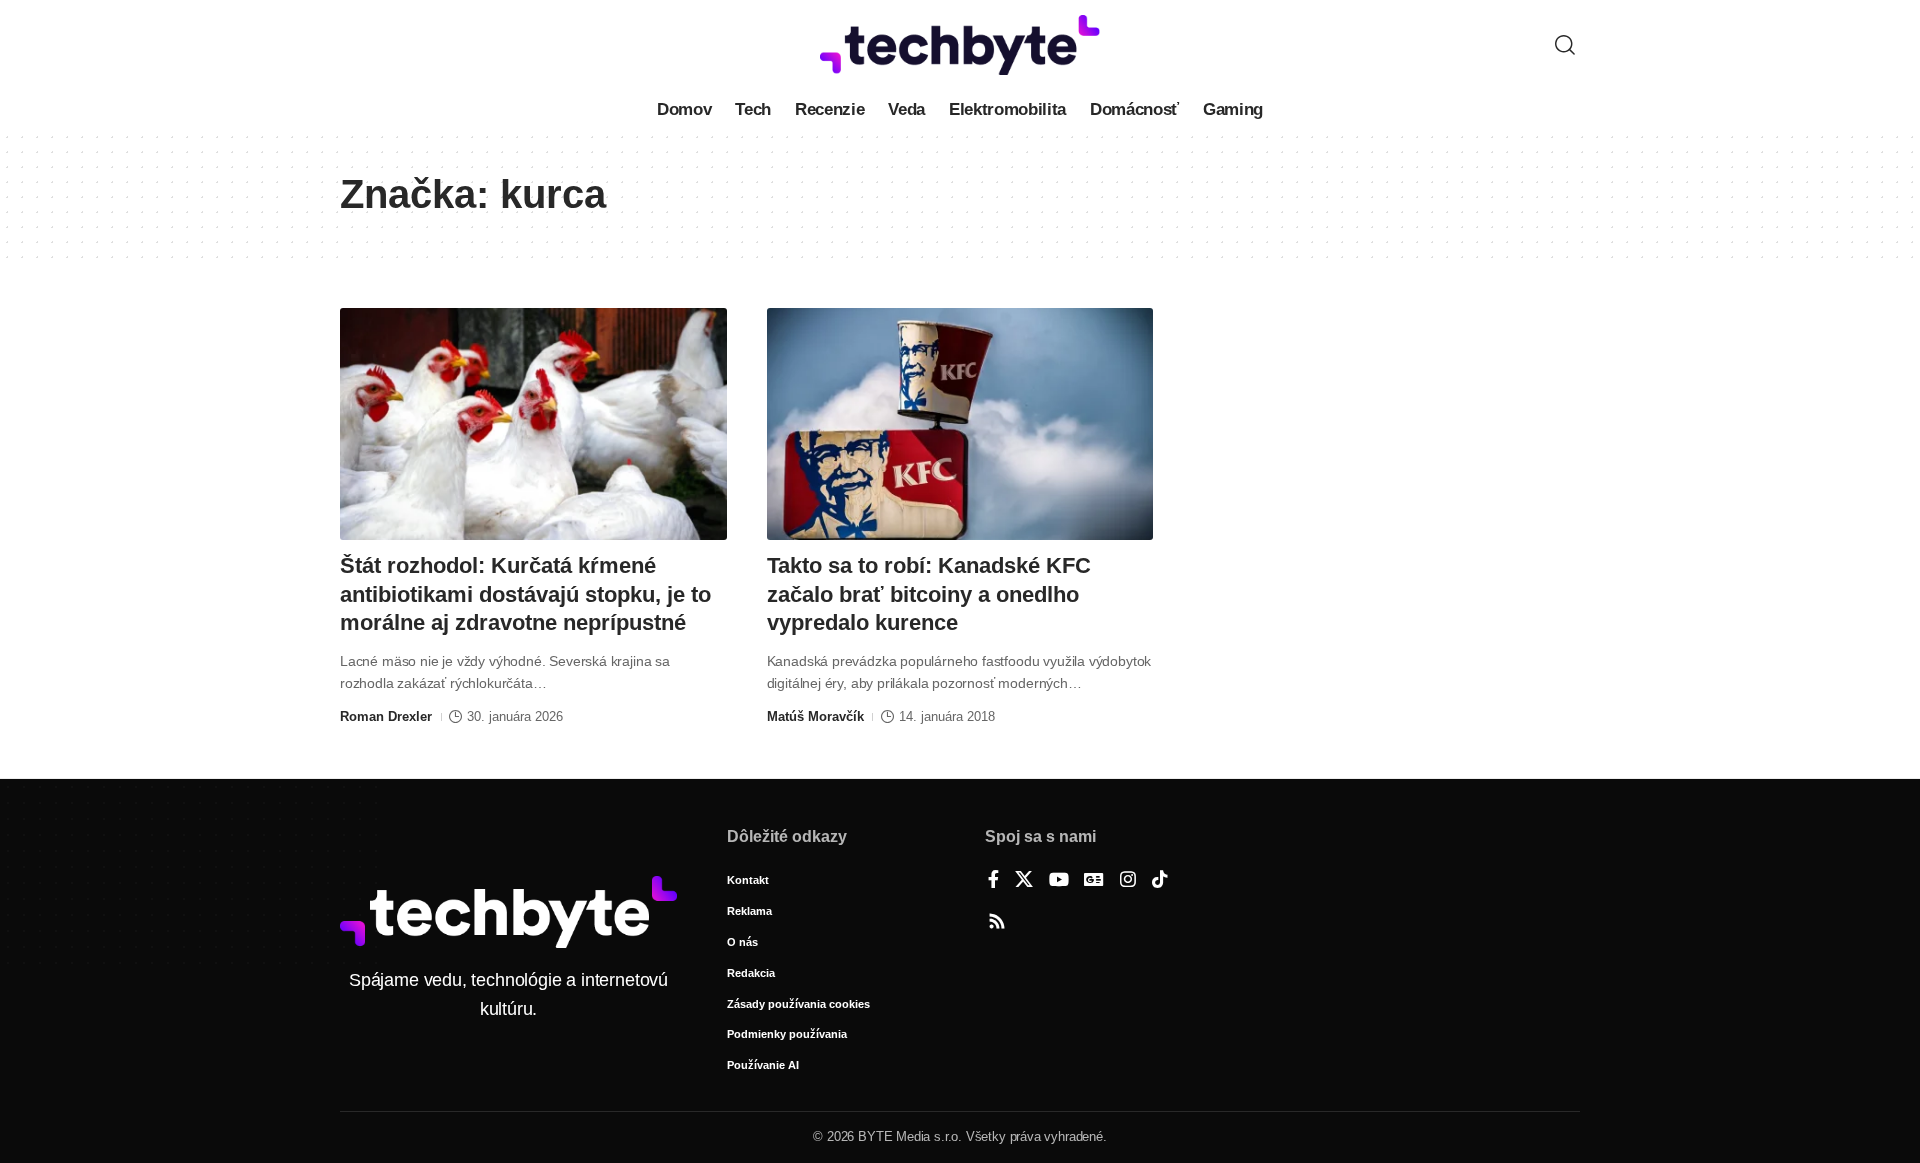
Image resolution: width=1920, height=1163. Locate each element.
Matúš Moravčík (815, 716)
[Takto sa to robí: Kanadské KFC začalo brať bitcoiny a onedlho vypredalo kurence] (960, 424)
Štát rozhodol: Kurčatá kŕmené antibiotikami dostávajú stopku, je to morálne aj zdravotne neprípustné (525, 594)
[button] (1565, 45)
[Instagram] (1128, 881)
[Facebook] (993, 881)
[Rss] (997, 923)
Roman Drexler (386, 716)
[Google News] (1094, 881)
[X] (1024, 881)
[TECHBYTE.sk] (960, 45)
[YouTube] (1059, 881)
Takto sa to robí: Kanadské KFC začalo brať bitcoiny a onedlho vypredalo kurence (929, 594)
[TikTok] (1160, 881)
